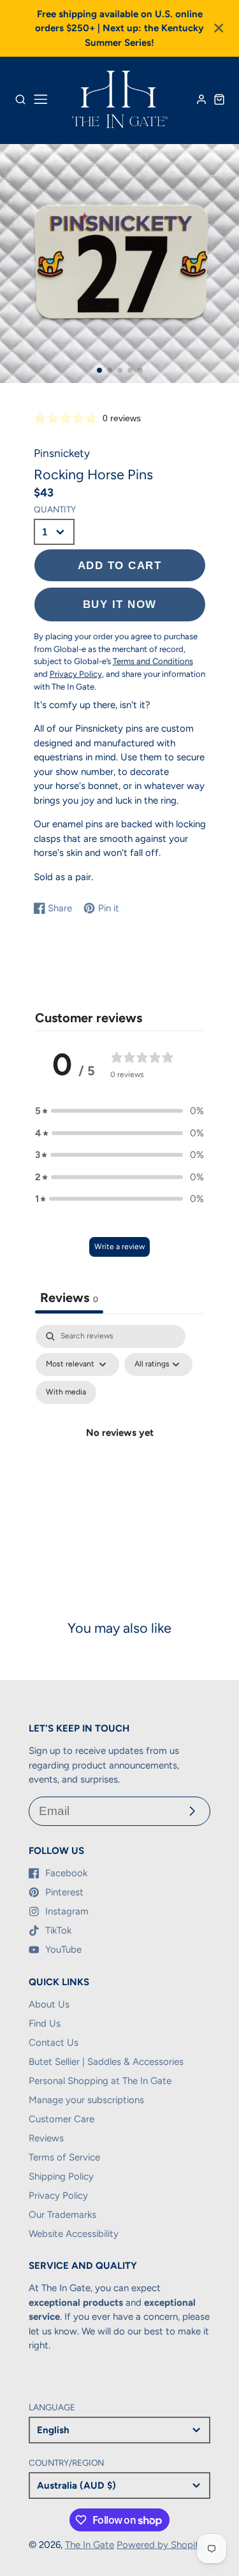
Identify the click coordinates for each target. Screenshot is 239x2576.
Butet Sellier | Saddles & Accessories (106, 2062)
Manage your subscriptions (86, 2100)
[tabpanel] (119, 1448)
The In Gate (90, 2545)
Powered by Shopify (160, 2545)
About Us (49, 2004)
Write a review (119, 1247)
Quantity (55, 509)
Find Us (45, 2023)
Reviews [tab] (69, 1298)
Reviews (46, 2138)
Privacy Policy (58, 2196)
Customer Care (62, 2119)
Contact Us (54, 2043)
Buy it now (120, 604)
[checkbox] (66, 1393)
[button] (99, 370)
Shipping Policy (61, 2176)
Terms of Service (64, 2157)
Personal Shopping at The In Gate (100, 2081)
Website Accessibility (74, 2234)
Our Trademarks (62, 2215)
